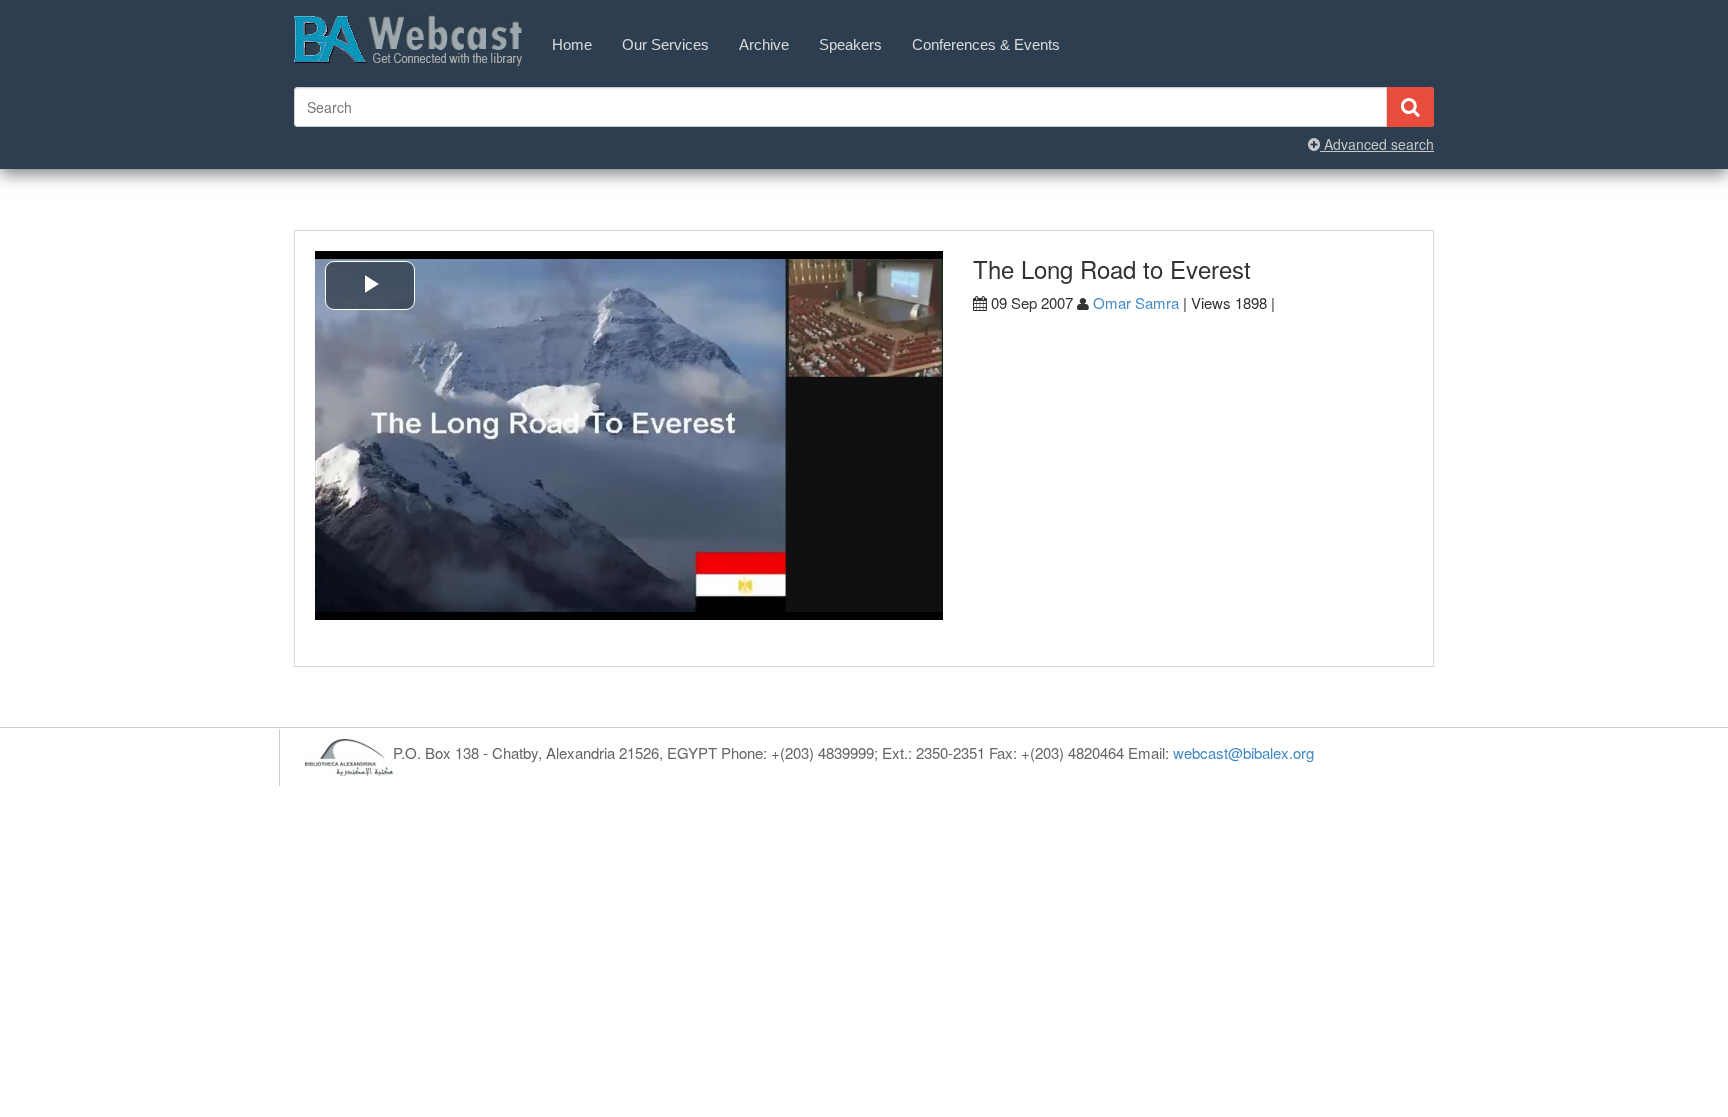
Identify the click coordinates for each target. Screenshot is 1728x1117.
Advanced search (1377, 144)
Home (572, 44)
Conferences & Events (986, 44)
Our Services (665, 44)
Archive (764, 44)
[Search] (1410, 107)
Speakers (850, 44)
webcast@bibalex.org (1243, 752)
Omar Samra (1136, 302)
